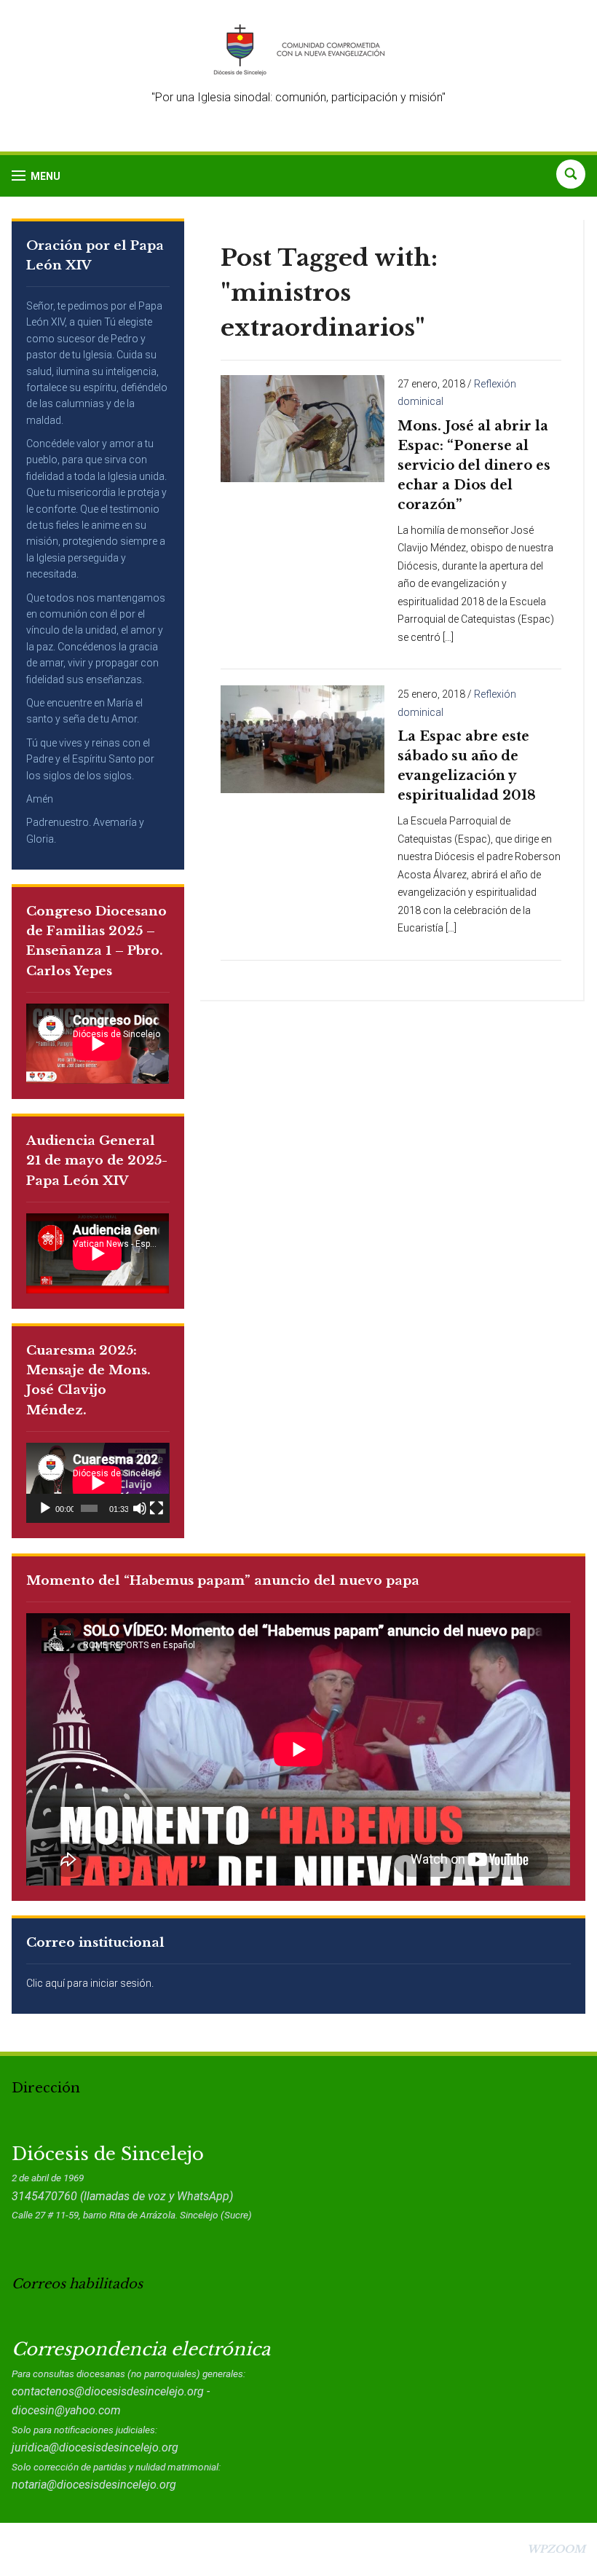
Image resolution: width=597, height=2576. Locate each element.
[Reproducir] (45, 1508)
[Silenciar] (140, 1508)
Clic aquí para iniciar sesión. (90, 1983)
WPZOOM (556, 2549)
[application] (98, 1483)
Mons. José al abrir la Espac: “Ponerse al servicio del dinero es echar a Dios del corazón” (474, 465)
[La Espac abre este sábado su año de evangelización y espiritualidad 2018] (303, 738)
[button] (36, 176)
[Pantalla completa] (157, 1508)
